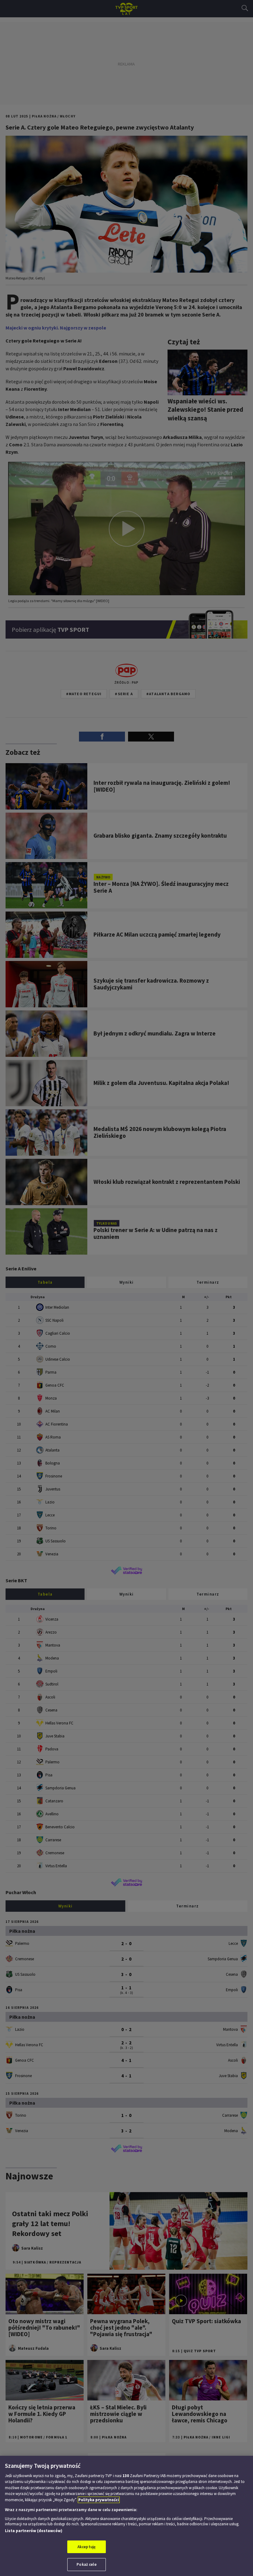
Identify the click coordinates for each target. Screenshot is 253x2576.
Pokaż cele (86, 2564)
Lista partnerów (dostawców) (34, 2531)
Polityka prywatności (99, 2500)
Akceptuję (87, 2547)
